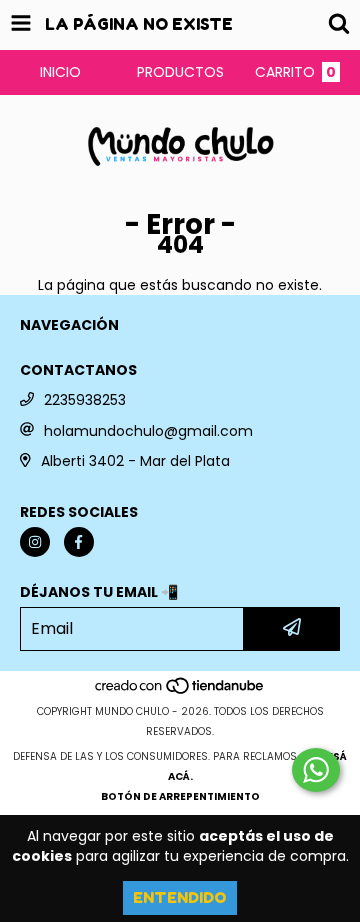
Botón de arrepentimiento (180, 796)
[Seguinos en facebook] (79, 542)
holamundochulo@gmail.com (148, 431)
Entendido (180, 897)
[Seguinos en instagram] (35, 542)
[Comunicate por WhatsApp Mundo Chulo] (316, 770)
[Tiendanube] (180, 691)
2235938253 (85, 400)
